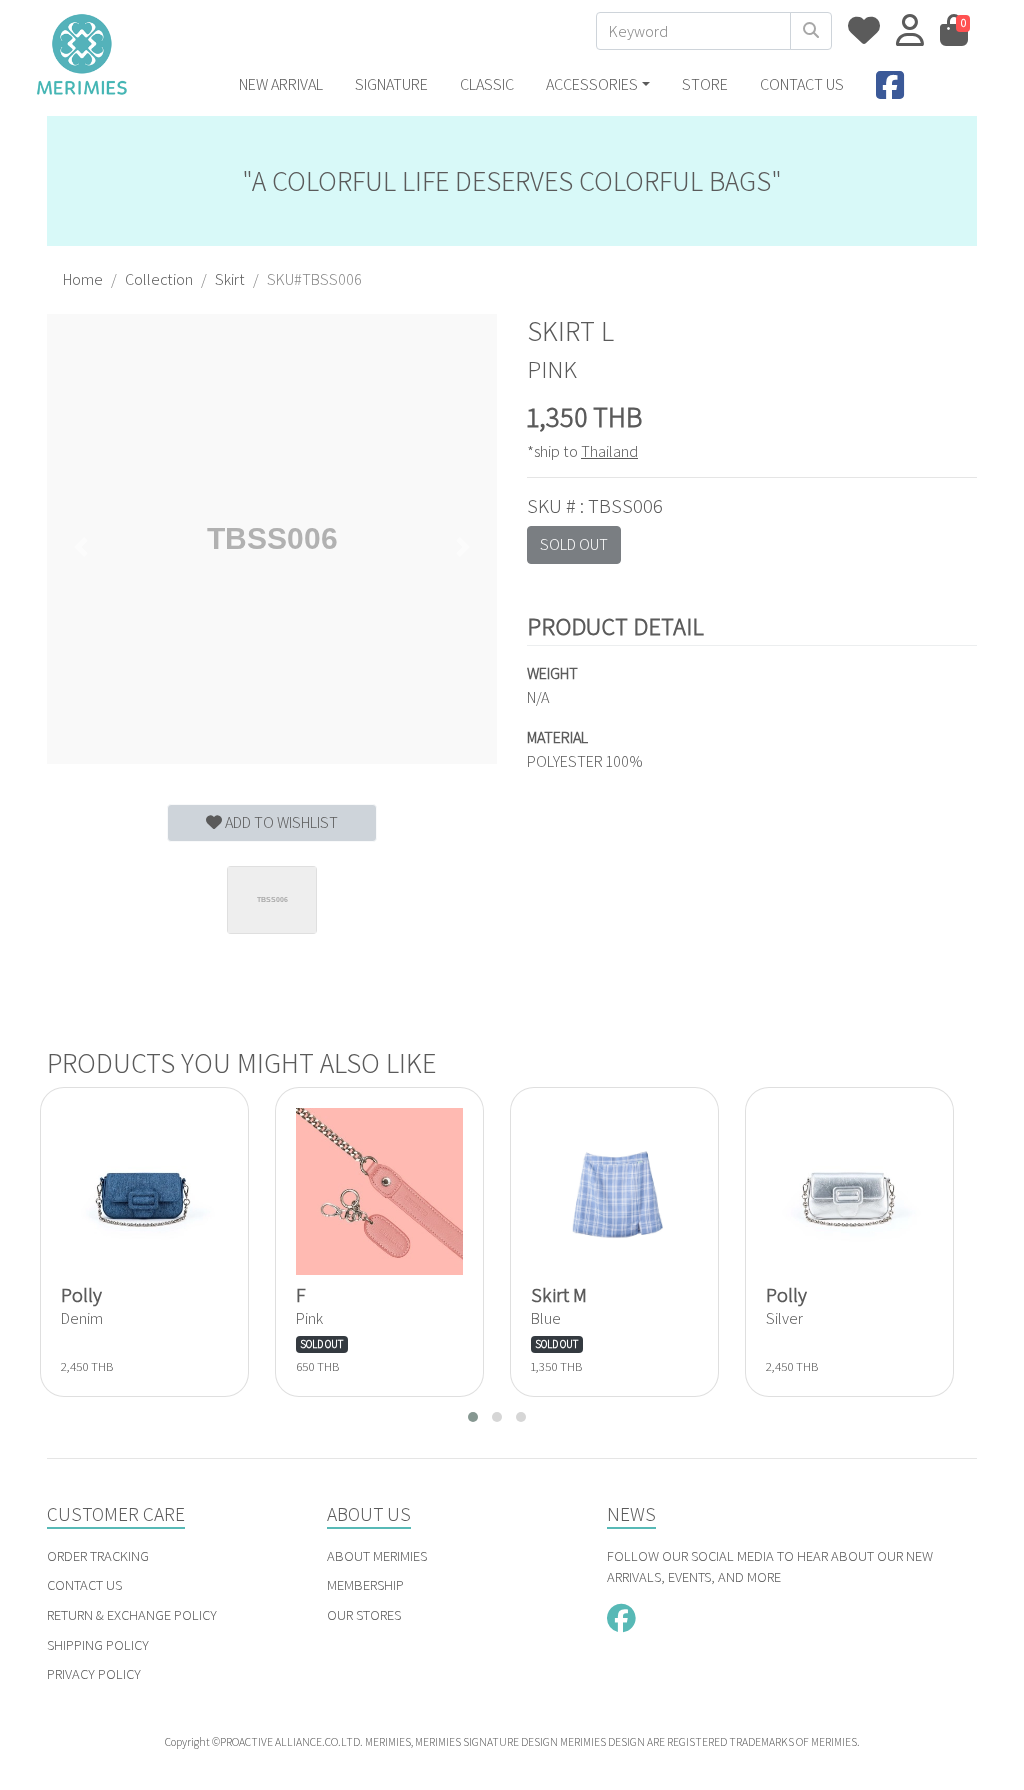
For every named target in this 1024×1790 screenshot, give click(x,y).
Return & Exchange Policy (132, 1614)
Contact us (802, 84)
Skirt (230, 279)
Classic (487, 84)
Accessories (592, 84)
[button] (81, 547)
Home (83, 279)
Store (705, 84)
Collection (159, 279)
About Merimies (377, 1555)
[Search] (811, 31)
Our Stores (364, 1614)
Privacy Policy (94, 1673)
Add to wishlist (280, 822)
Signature (391, 84)
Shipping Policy (98, 1644)
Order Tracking (98, 1555)
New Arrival (281, 84)
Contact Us (84, 1584)
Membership (365, 1584)
